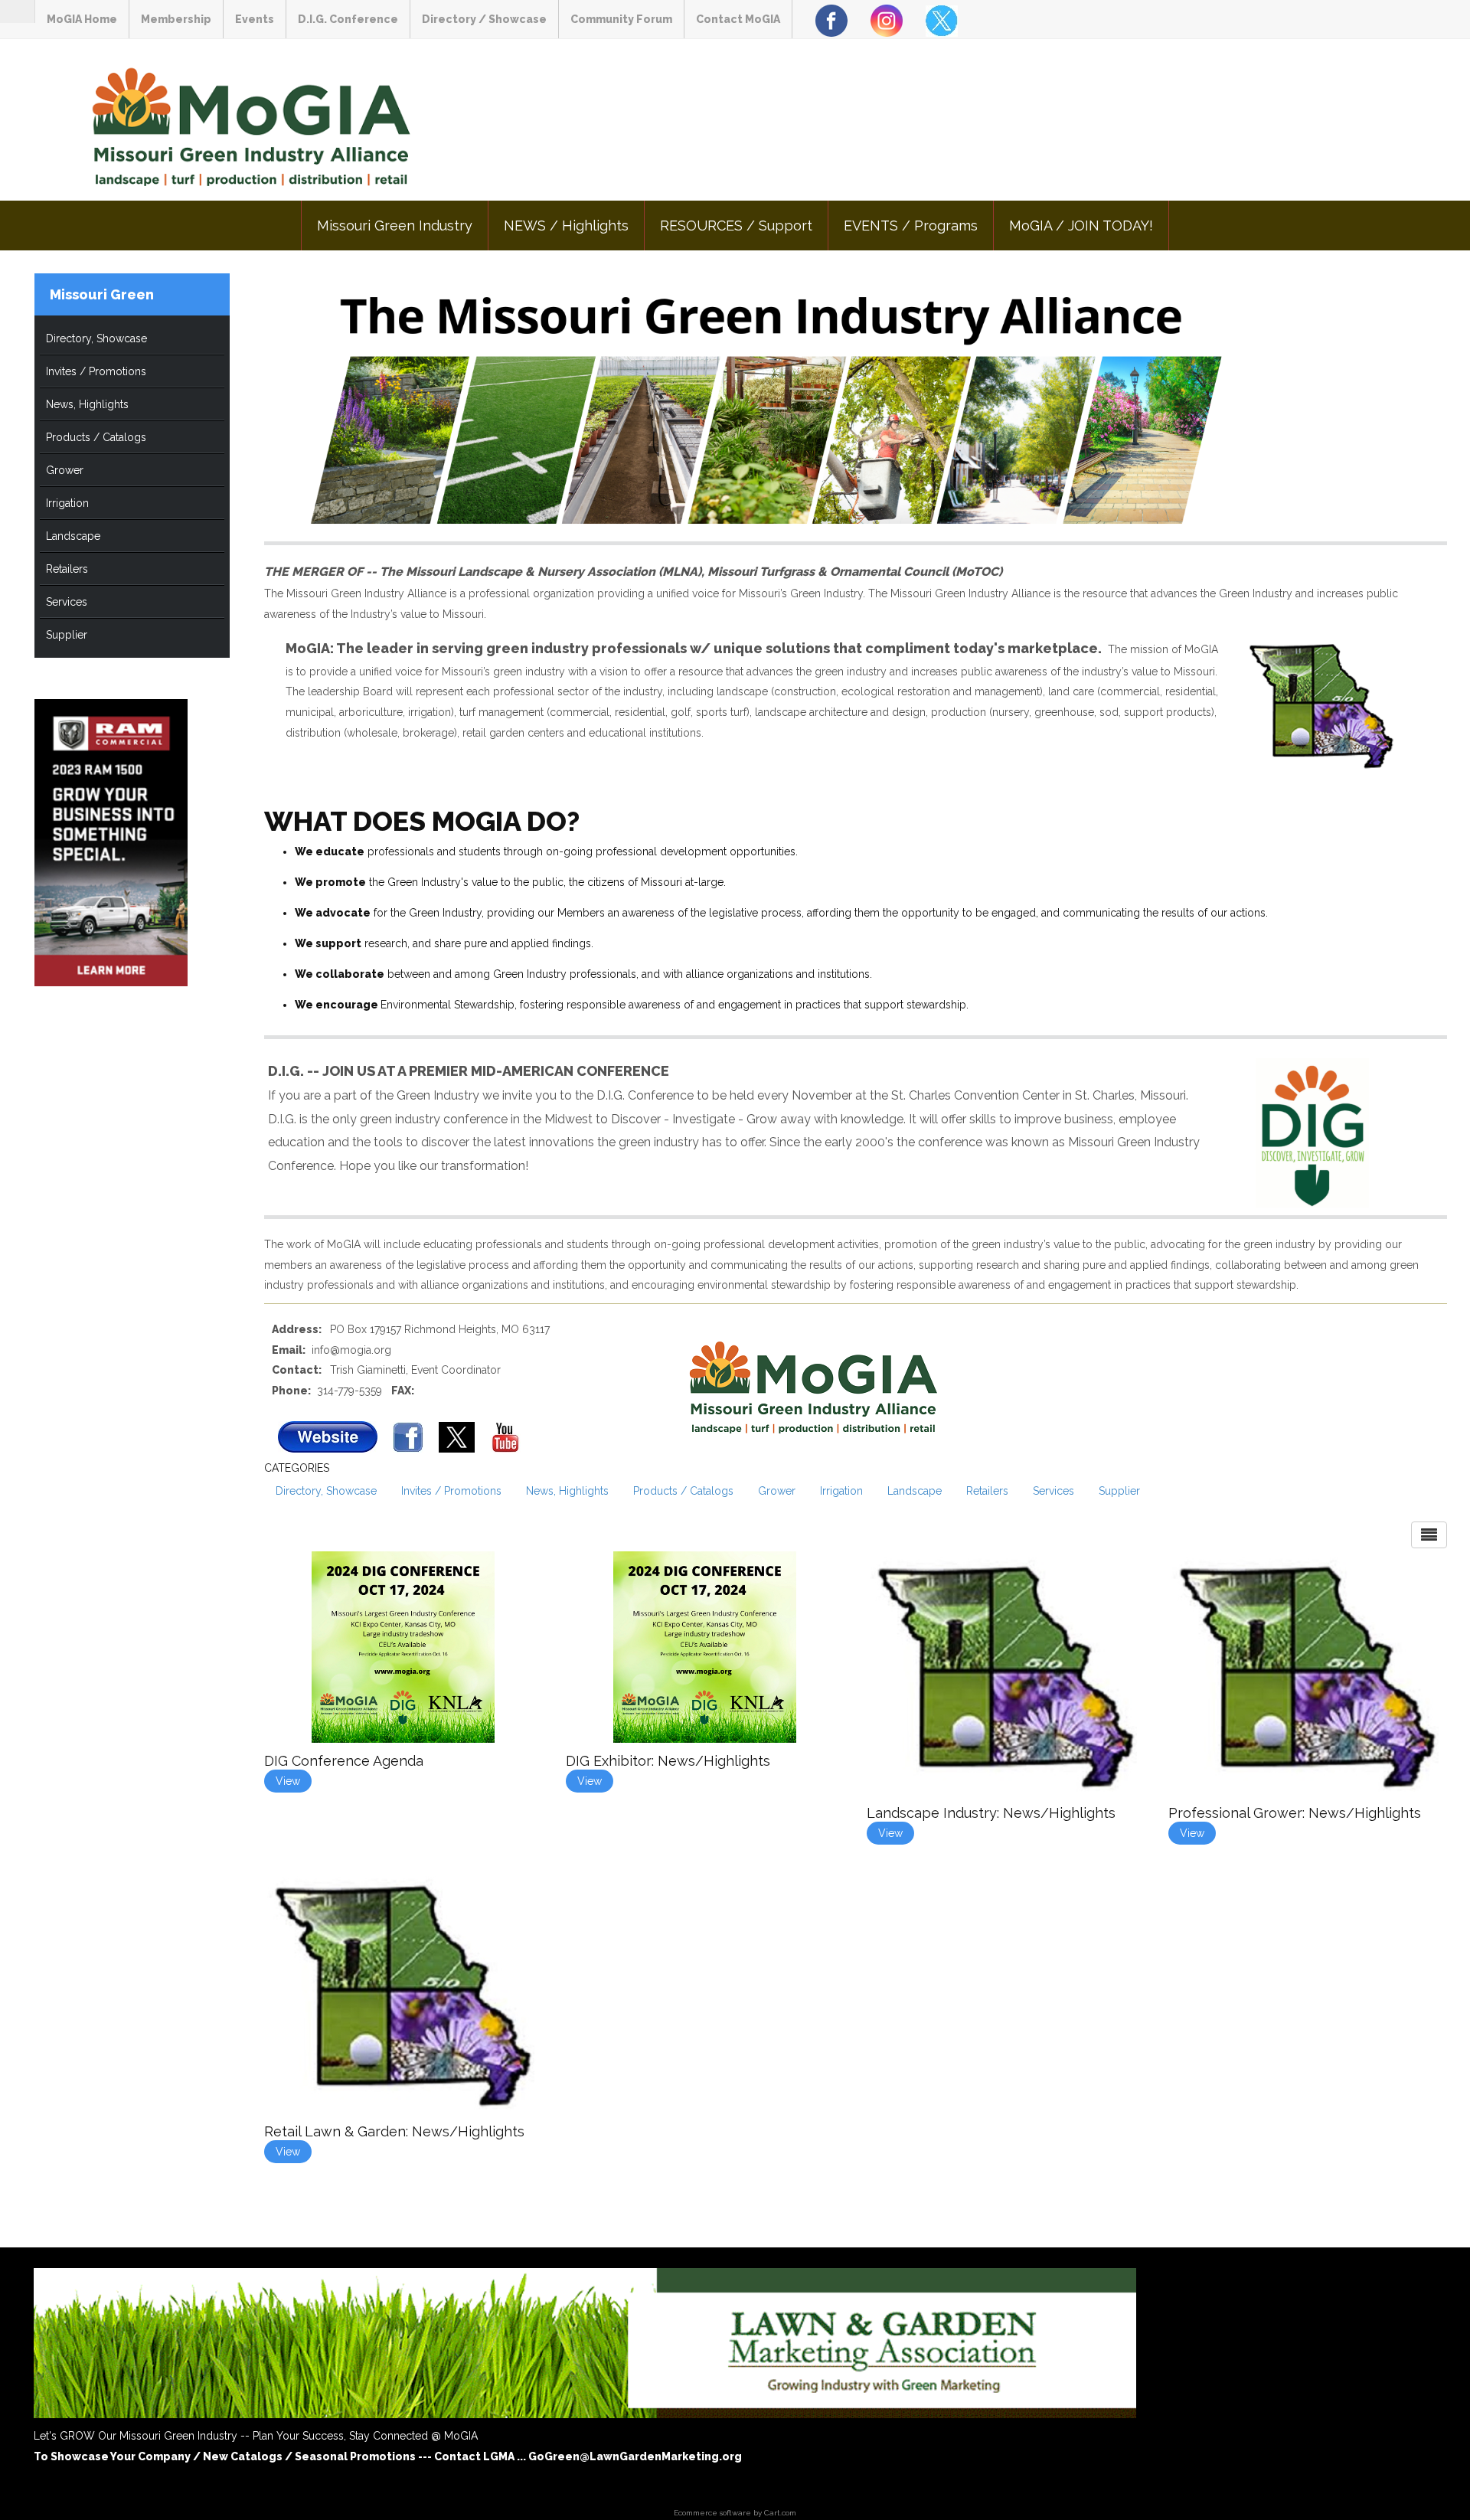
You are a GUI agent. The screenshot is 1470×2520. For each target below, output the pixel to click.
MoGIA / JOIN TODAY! (1081, 226)
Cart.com (780, 2513)
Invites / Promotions (96, 371)
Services (67, 602)
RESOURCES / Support (736, 226)
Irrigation (67, 503)
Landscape (73, 536)
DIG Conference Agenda (344, 1761)
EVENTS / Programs (911, 226)
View (288, 1781)
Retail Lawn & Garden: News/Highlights (394, 2131)
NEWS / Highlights (566, 226)
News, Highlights (87, 404)
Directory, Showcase (96, 338)
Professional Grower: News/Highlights (1295, 1813)
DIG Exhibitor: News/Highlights (668, 1761)
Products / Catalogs (96, 437)
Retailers (67, 569)
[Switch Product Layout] (1429, 1535)
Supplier (67, 635)
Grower (65, 470)
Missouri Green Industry (395, 226)
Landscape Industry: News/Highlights (991, 1813)
